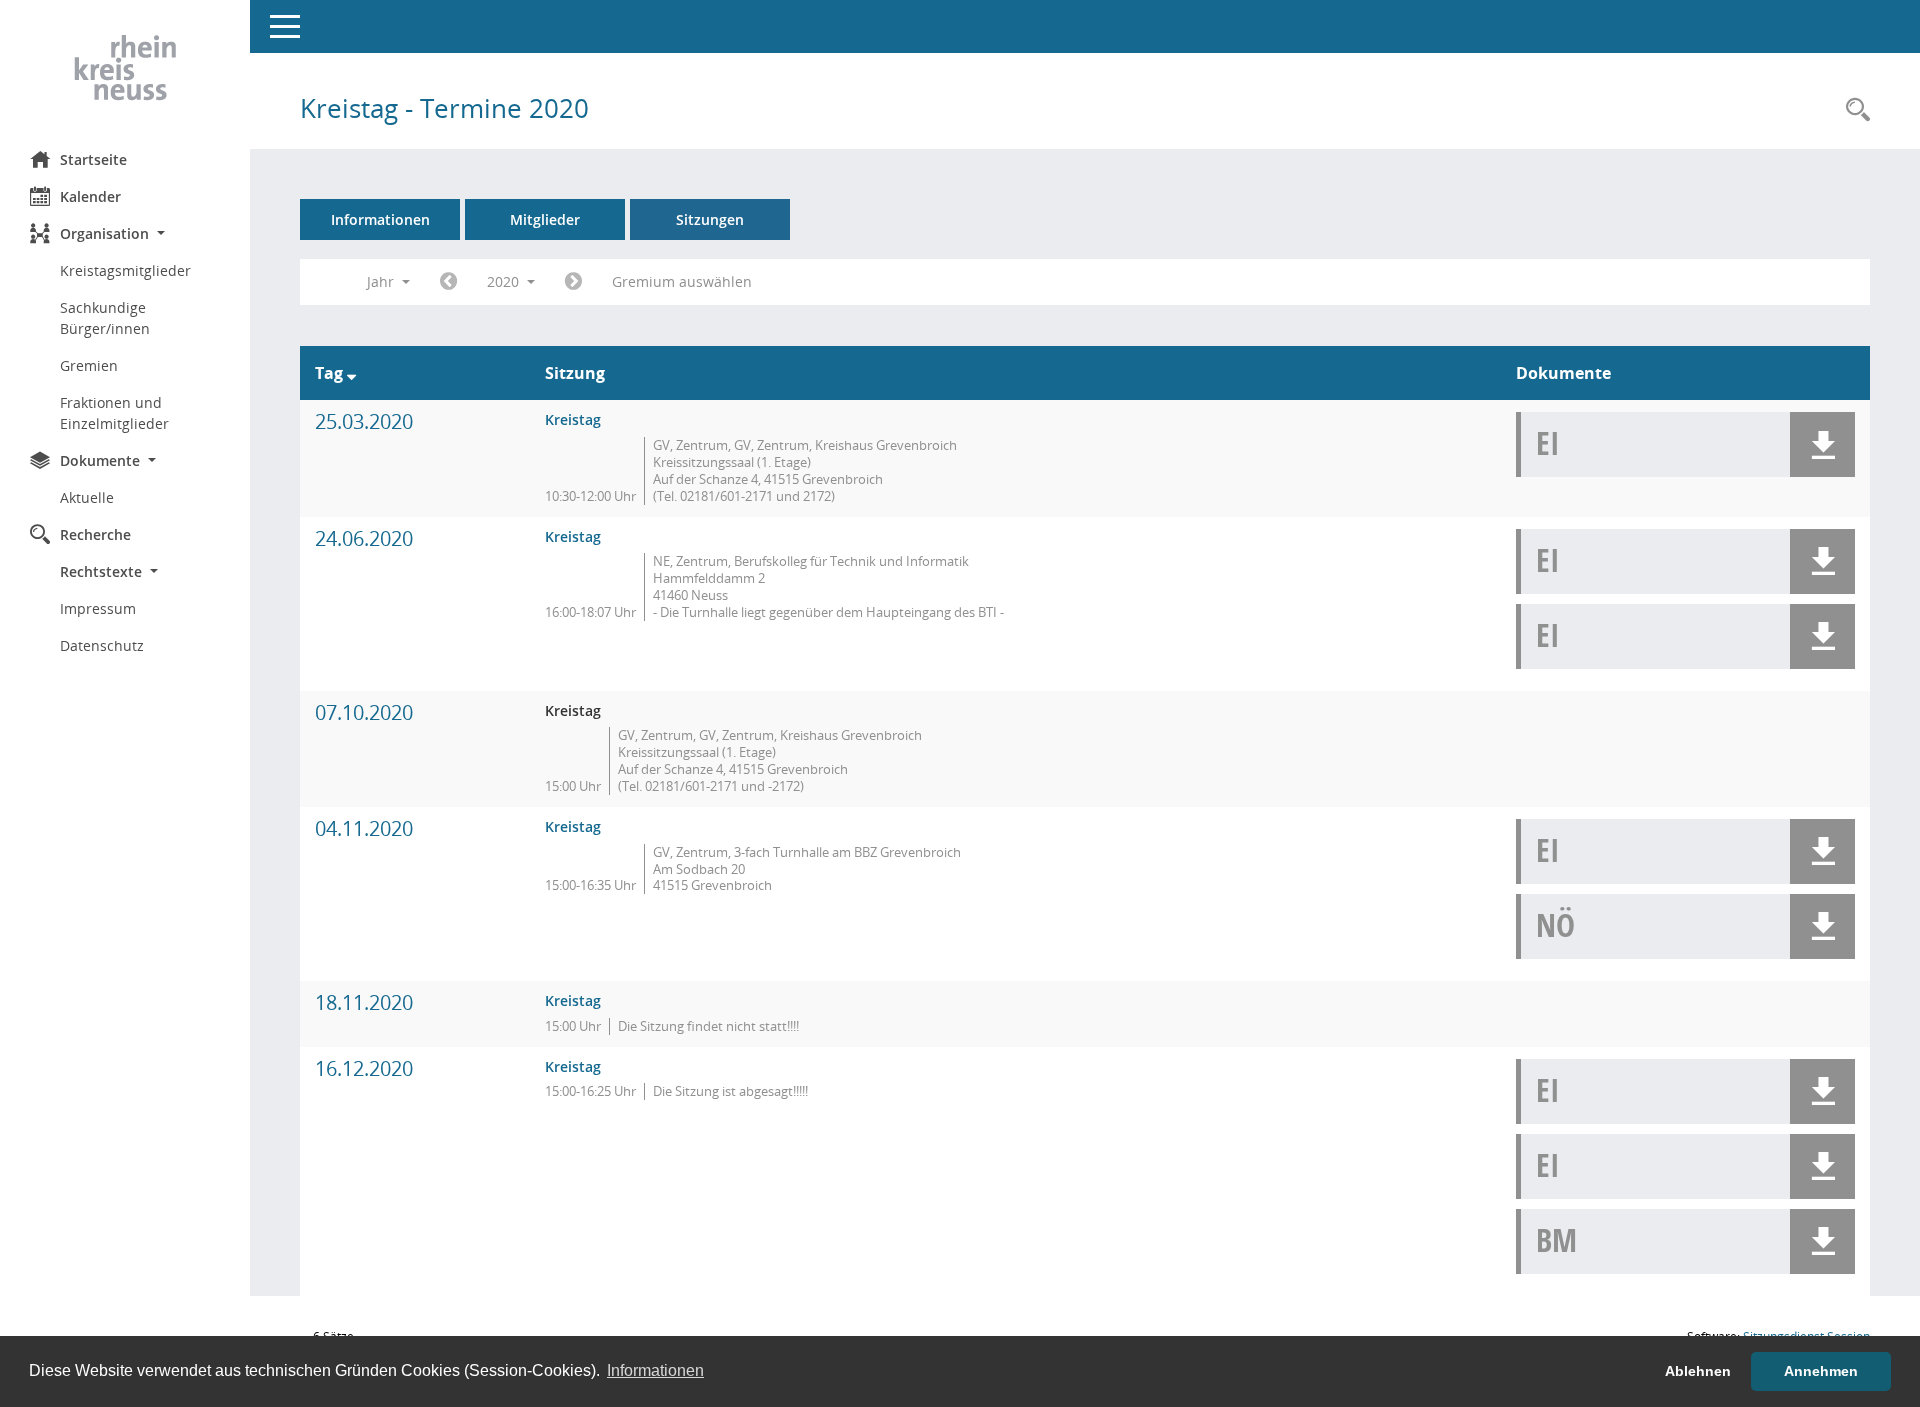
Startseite (93, 159)
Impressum (98, 608)
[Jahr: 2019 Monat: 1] (448, 282)
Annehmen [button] (1821, 1371)
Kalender (90, 196)
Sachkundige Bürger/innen (105, 318)
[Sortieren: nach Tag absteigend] (351, 373)
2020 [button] (505, 281)
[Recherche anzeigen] (1853, 110)
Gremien (89, 365)
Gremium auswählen (682, 281)
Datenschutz (102, 645)
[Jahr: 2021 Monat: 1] (573, 282)
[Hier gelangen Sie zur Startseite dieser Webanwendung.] (125, 68)
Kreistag (573, 419)
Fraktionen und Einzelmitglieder (114, 413)
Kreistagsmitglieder (125, 270)
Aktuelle (87, 497)
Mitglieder (545, 219)
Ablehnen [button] (1698, 1371)
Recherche (95, 534)
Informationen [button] (655, 1370)
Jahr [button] (382, 281)
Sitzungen (710, 219)
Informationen (380, 219)
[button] (125, 233)
